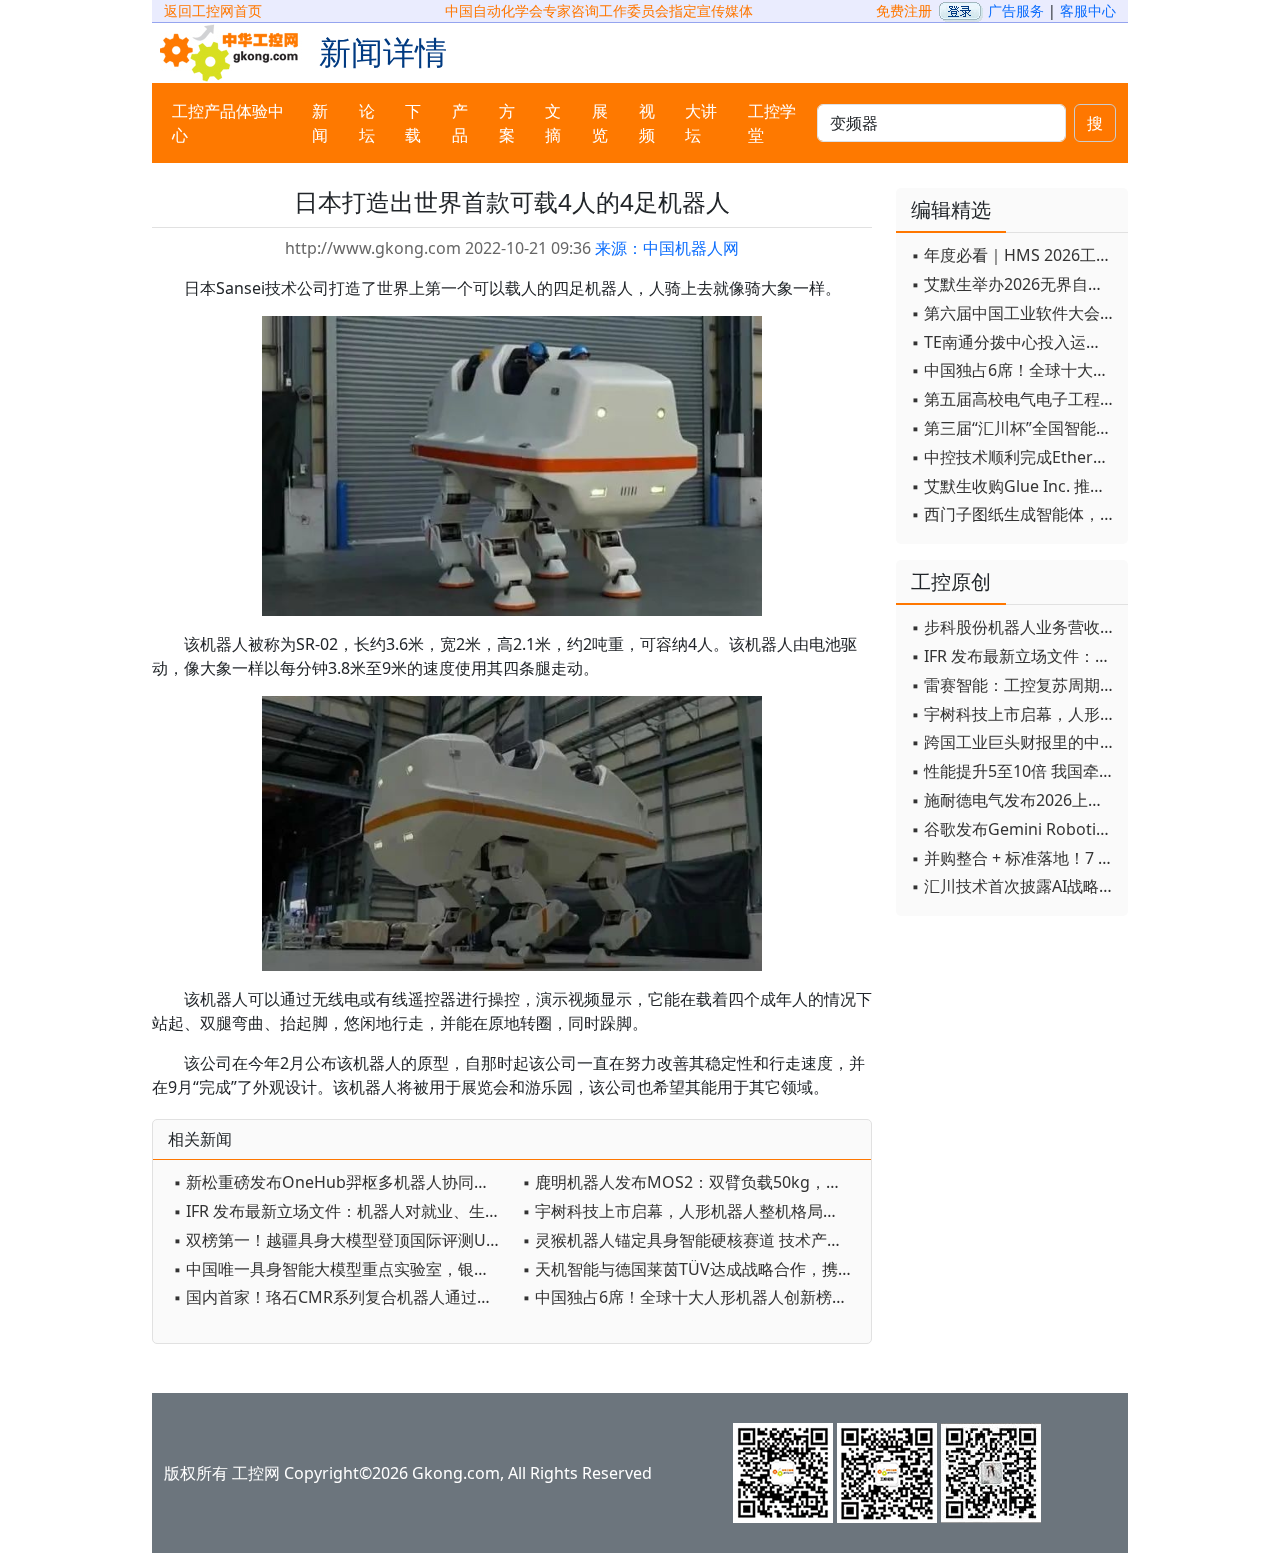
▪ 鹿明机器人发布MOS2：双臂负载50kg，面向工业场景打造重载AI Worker (691, 1182)
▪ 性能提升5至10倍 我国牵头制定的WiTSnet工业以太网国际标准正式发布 (1014, 771)
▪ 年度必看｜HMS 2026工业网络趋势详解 (1014, 255)
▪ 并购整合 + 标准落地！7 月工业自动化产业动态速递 (1014, 858)
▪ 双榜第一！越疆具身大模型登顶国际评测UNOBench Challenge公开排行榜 (342, 1240)
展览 (600, 123)
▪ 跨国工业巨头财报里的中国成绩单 (1014, 742)
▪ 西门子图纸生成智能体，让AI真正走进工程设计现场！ (1014, 514)
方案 (507, 123)
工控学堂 (772, 123)
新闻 (320, 123)
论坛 (367, 123)
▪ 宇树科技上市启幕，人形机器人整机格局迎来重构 (691, 1211)
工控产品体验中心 (228, 123)
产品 (460, 123)
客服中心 (1088, 10)
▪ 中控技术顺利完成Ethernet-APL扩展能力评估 (1014, 457)
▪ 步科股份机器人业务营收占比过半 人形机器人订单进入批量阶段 (1014, 627)
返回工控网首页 (213, 10)
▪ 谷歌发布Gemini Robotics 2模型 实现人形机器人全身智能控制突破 (1014, 829)
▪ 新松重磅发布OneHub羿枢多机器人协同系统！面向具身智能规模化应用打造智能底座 (342, 1182)
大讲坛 (701, 123)
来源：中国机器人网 (667, 248)
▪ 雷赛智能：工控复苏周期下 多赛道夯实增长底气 (1014, 685)
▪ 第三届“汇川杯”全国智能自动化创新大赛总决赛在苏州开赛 (1014, 428)
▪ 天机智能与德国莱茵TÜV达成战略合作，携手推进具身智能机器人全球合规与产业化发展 (691, 1269)
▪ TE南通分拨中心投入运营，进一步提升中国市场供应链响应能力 (1014, 342)
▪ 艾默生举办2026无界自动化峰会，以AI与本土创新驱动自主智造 (1014, 284)
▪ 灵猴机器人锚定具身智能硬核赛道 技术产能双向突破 (691, 1240)
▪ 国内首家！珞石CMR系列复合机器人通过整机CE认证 (342, 1297)
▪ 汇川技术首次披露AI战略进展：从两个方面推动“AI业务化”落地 (1014, 886)
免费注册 (904, 10)
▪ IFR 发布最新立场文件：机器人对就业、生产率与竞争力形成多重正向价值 (342, 1211)
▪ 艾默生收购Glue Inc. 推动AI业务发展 (1014, 486)
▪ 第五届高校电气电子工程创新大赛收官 (1014, 399)
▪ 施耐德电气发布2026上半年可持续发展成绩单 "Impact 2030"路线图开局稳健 (1014, 800)
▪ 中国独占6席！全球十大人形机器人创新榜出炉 (691, 1297)
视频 (647, 123)
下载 (413, 123)
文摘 (553, 123)
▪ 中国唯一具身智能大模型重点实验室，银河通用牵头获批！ (342, 1269)
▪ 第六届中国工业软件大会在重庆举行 (1014, 313)
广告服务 (1016, 10)
